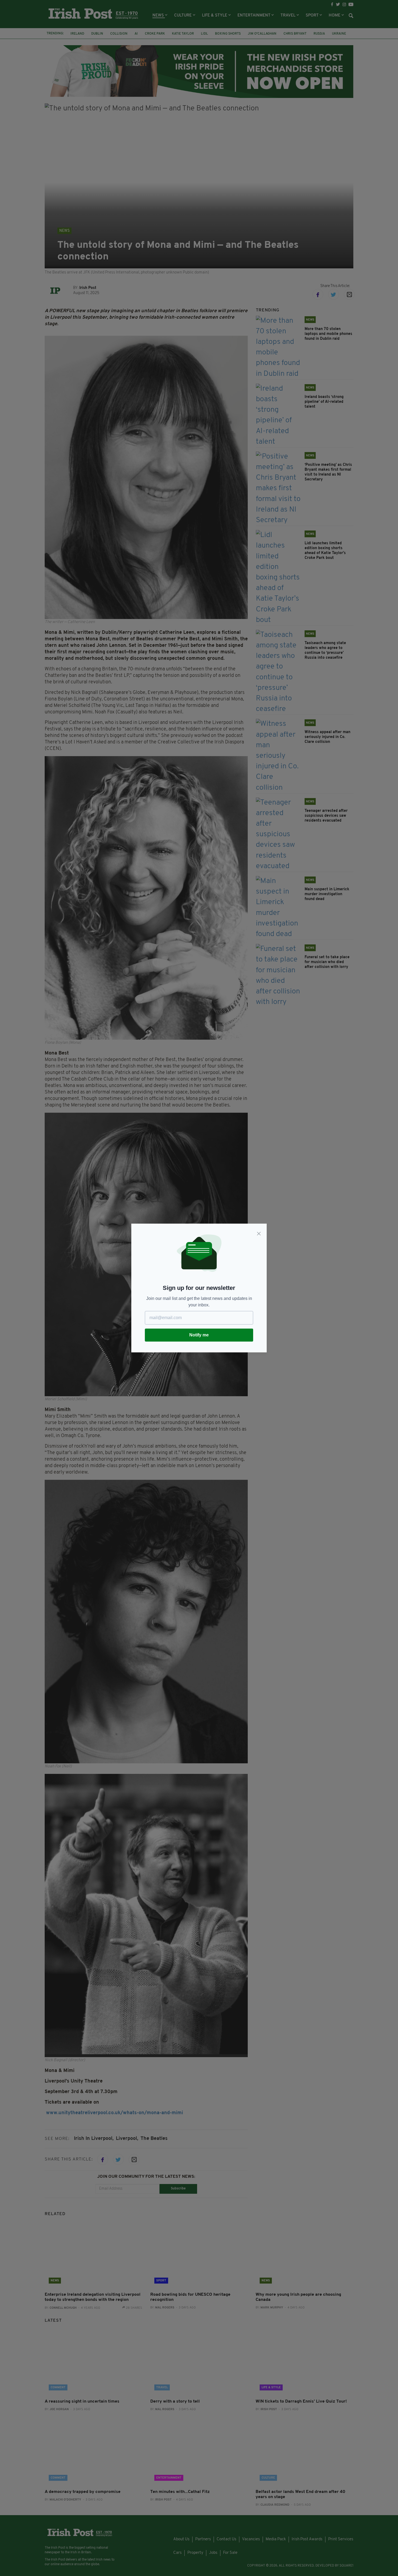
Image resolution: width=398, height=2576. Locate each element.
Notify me (199, 1335)
